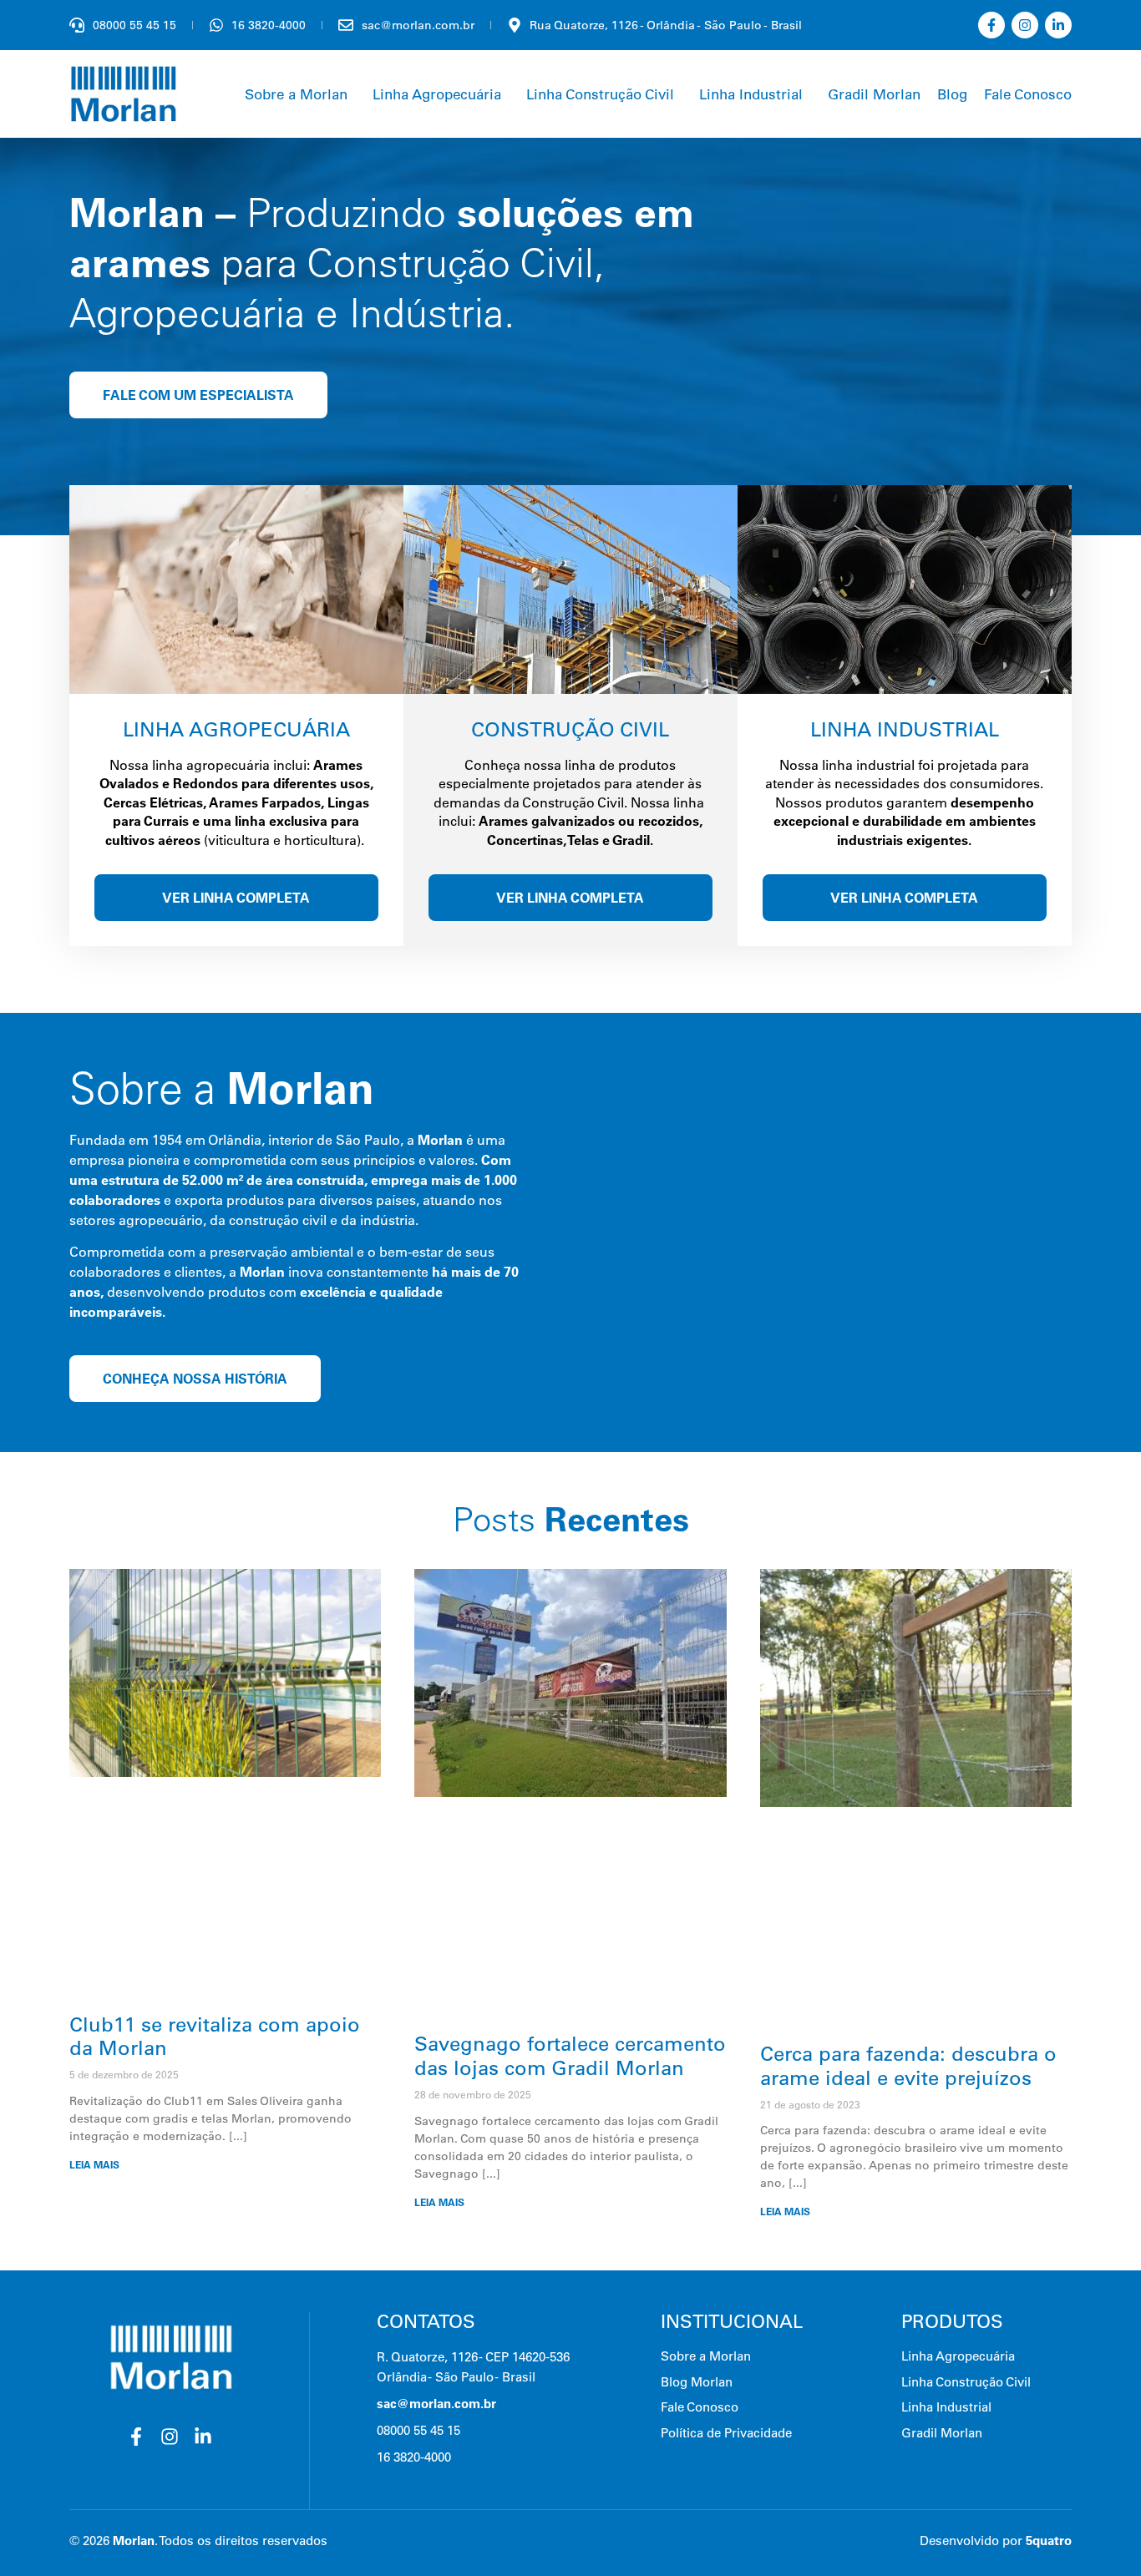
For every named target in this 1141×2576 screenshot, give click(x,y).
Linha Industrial (751, 94)
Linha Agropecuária (437, 94)
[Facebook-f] (991, 25)
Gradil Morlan (874, 94)
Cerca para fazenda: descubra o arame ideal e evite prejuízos (908, 2065)
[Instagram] (1025, 25)
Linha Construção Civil (600, 94)
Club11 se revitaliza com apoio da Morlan (215, 2036)
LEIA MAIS (94, 2165)
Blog (952, 94)
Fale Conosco (1028, 94)
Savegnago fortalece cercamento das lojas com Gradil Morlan (570, 2055)
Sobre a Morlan (296, 94)
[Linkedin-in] (1058, 25)
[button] (300, 94)
